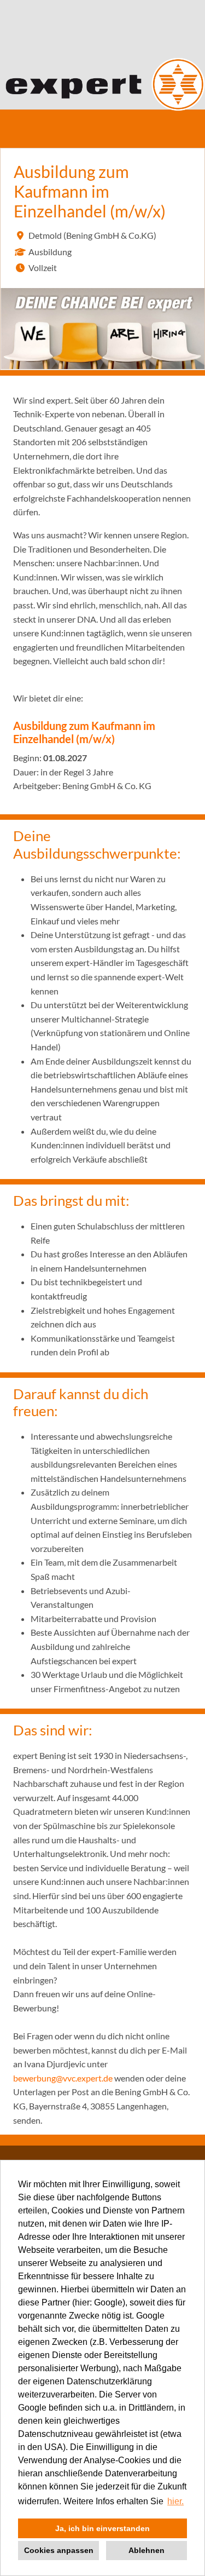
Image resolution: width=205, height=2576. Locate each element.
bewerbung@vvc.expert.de (63, 2078)
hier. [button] (175, 2501)
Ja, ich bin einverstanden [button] (102, 2528)
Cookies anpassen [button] (59, 2550)
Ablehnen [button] (147, 2550)
